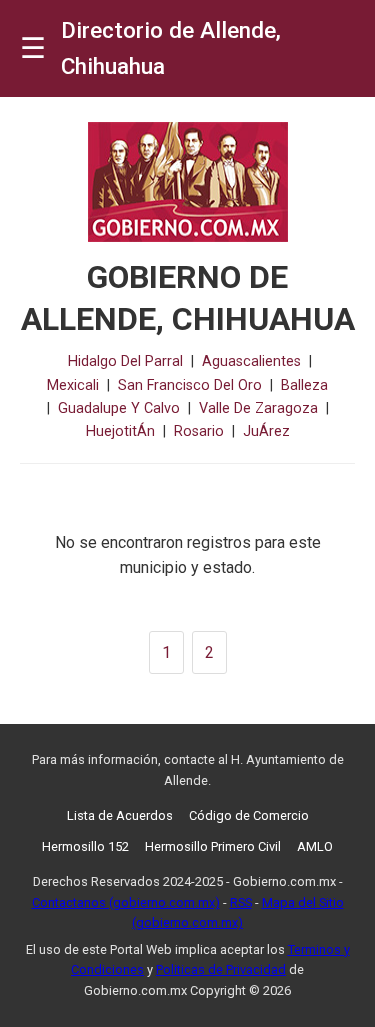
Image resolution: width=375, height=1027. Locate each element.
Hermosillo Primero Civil (213, 846)
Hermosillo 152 (85, 846)
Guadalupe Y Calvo (119, 408)
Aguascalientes (251, 361)
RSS (241, 902)
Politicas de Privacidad (221, 969)
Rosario (199, 431)
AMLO (315, 846)
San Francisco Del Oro (190, 385)
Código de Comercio (249, 815)
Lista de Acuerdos (120, 815)
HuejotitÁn (120, 431)
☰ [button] (33, 48)
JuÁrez (266, 431)
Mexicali (73, 385)
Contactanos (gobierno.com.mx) (126, 902)
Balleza (304, 385)
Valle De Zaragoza (258, 408)
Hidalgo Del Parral (125, 361)
